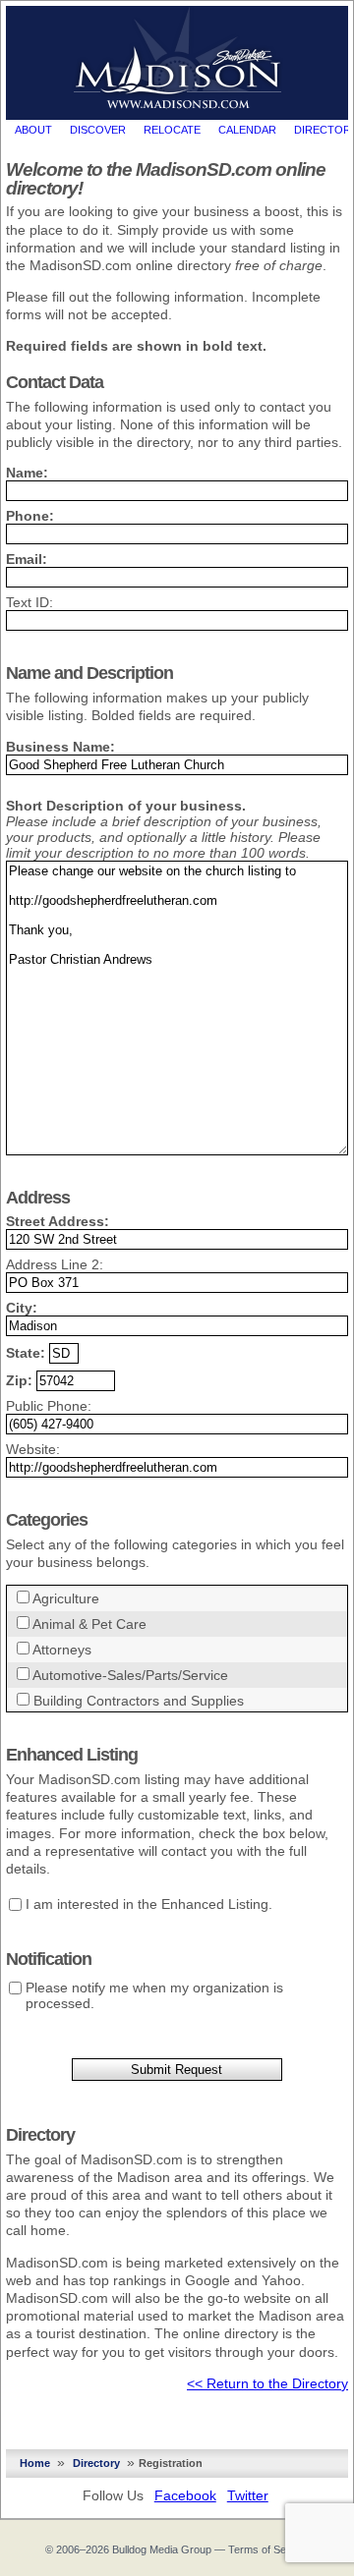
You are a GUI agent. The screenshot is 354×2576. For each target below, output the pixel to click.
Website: (33, 1449)
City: (22, 1308)
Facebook (185, 2495)
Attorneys (62, 1650)
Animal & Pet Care (89, 1624)
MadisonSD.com (177, 58)
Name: (27, 473)
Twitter (248, 2495)
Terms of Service (269, 2549)
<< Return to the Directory (267, 2383)
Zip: (19, 1380)
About (33, 130)
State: (26, 1353)
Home (35, 2463)
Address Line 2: (55, 1264)
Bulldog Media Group (162, 2549)
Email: (27, 559)
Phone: (30, 516)
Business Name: (60, 747)
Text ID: (29, 602)
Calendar (247, 130)
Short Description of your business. (126, 806)
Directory (96, 2463)
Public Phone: (49, 1406)
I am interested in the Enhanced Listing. (149, 1904)
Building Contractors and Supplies (139, 1701)
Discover (98, 130)
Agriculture (66, 1598)
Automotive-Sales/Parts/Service (130, 1675)
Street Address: (58, 1221)
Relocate (172, 130)
